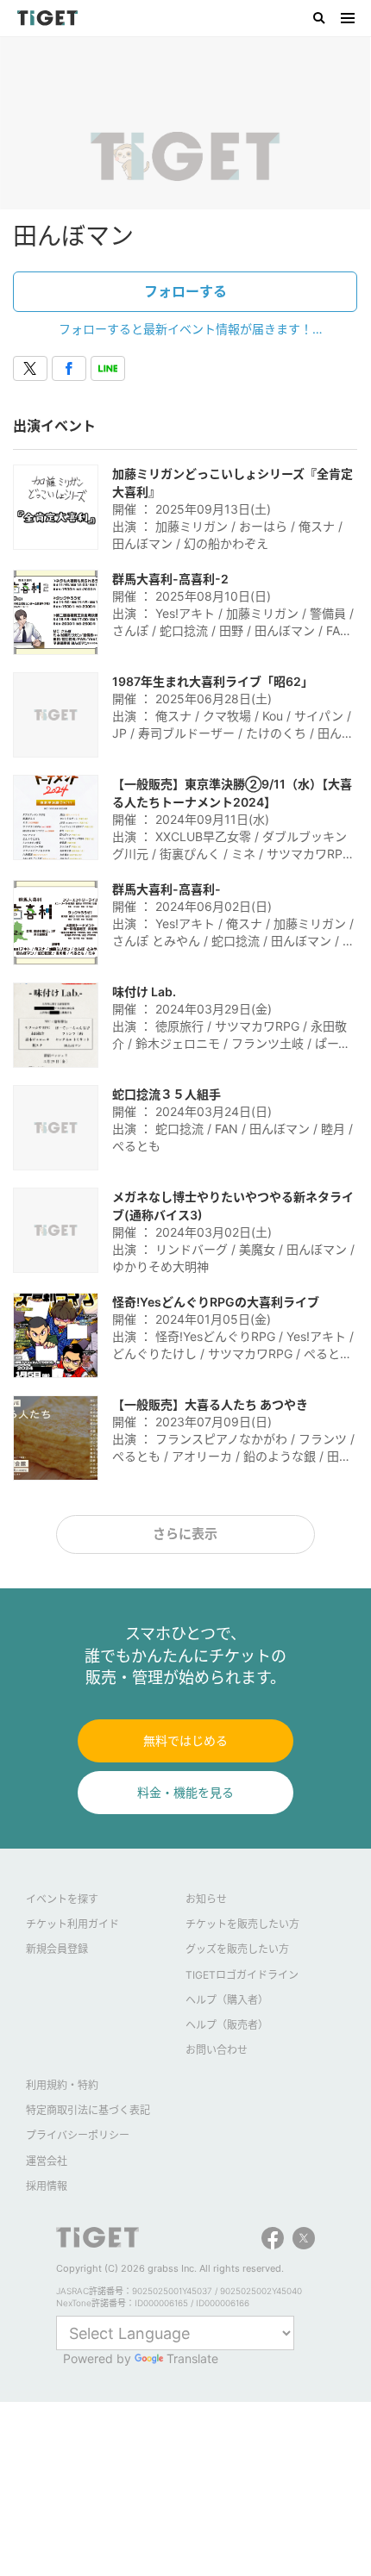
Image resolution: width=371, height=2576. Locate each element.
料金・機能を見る (185, 1792)
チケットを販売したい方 (242, 1924)
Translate (192, 2358)
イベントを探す (62, 1899)
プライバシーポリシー (78, 2135)
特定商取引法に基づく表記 (88, 2110)
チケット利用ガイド (72, 1924)
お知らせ (206, 1899)
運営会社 (47, 2161)
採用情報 (47, 2186)
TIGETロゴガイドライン (242, 1975)
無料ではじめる (185, 1740)
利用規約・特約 (62, 2085)
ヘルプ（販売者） (227, 2025)
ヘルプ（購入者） (227, 2000)
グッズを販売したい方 (237, 1949)
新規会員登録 (57, 1949)
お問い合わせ (217, 2050)
